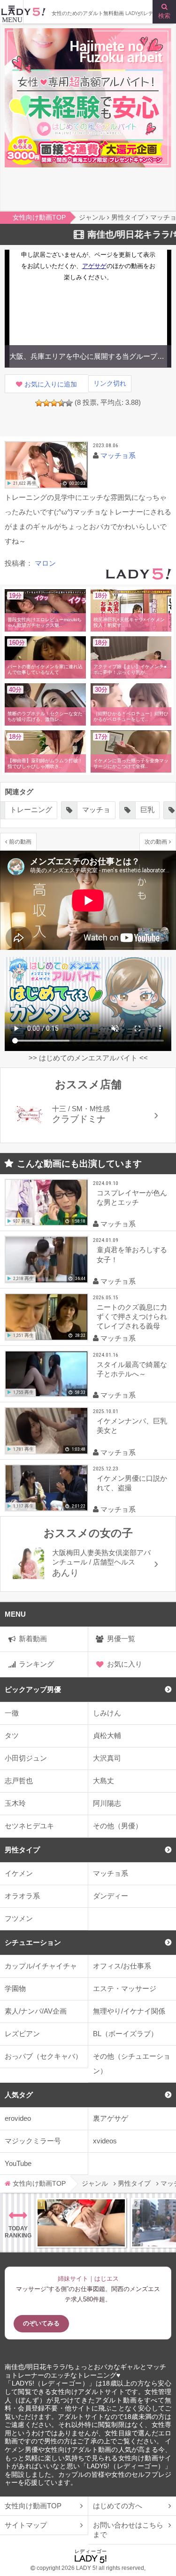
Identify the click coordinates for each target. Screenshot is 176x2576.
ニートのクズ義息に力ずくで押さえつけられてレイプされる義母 (132, 1316)
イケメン (19, 1873)
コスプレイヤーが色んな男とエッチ (132, 1197)
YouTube (18, 2163)
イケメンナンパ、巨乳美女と (132, 1426)
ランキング (36, 1664)
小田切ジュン (26, 1758)
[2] (46, 403)
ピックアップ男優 (33, 1689)
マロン (45, 563)
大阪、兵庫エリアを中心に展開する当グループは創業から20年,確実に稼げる (88, 356)
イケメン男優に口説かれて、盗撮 (132, 1483)
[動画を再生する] (46, 465)
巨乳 (96, 810)
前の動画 (20, 842)
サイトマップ (26, 2525)
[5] (69, 403)
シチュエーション (33, 1942)
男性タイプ (22, 1850)
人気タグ (19, 2095)
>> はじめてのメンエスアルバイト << (88, 1058)
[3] (54, 403)
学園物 (15, 1988)
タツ (12, 1735)
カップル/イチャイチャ (41, 1966)
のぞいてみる (41, 2323)
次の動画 (156, 842)
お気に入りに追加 (51, 384)
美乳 (140, 810)
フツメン (19, 1918)
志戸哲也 (19, 1781)
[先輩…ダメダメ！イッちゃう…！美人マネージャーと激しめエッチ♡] (81, 2223)
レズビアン (22, 2034)
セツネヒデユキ (29, 1826)
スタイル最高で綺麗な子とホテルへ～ (132, 1369)
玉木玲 (15, 1803)
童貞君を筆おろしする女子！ (132, 1254)
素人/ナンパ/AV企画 (36, 2011)
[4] (61, 403)
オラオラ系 (22, 1896)
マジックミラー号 (33, 2141)
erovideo (18, 2118)
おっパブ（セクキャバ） (43, 2056)
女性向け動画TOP (33, 2506)
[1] (39, 403)
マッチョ (45, 810)
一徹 (12, 1713)
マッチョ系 (118, 455)
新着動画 (33, 1639)
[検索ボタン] (164, 12)
